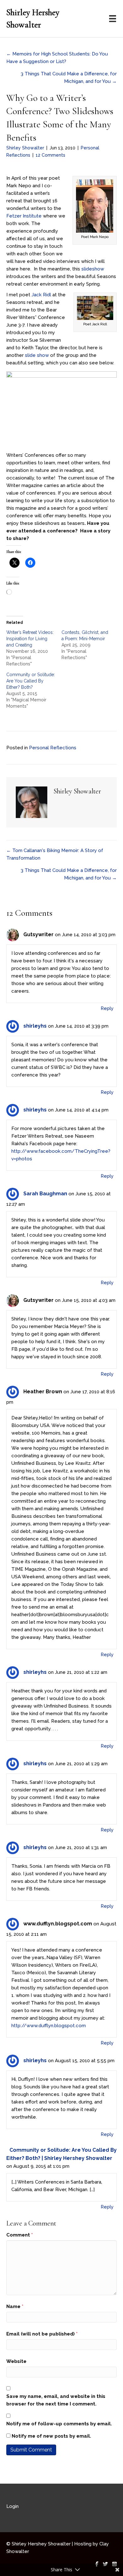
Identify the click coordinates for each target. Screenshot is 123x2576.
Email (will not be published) (42, 2334)
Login (12, 2506)
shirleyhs (35, 1026)
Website (16, 2361)
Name (15, 2306)
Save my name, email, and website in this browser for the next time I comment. (56, 2400)
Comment (20, 2235)
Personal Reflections (53, 748)
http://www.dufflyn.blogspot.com (49, 2026)
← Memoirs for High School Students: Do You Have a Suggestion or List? (57, 58)
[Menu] (113, 19)
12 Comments (50, 155)
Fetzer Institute (24, 216)
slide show (37, 355)
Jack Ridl (41, 295)
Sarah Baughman (45, 1194)
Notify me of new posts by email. (51, 2436)
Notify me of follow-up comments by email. (59, 2424)
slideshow (93, 269)
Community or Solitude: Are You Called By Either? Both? (31, 681)
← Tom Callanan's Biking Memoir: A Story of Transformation (55, 854)
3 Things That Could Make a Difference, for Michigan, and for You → (69, 78)
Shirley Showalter (25, 148)
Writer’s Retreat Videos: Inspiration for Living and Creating (30, 639)
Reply (107, 1008)
